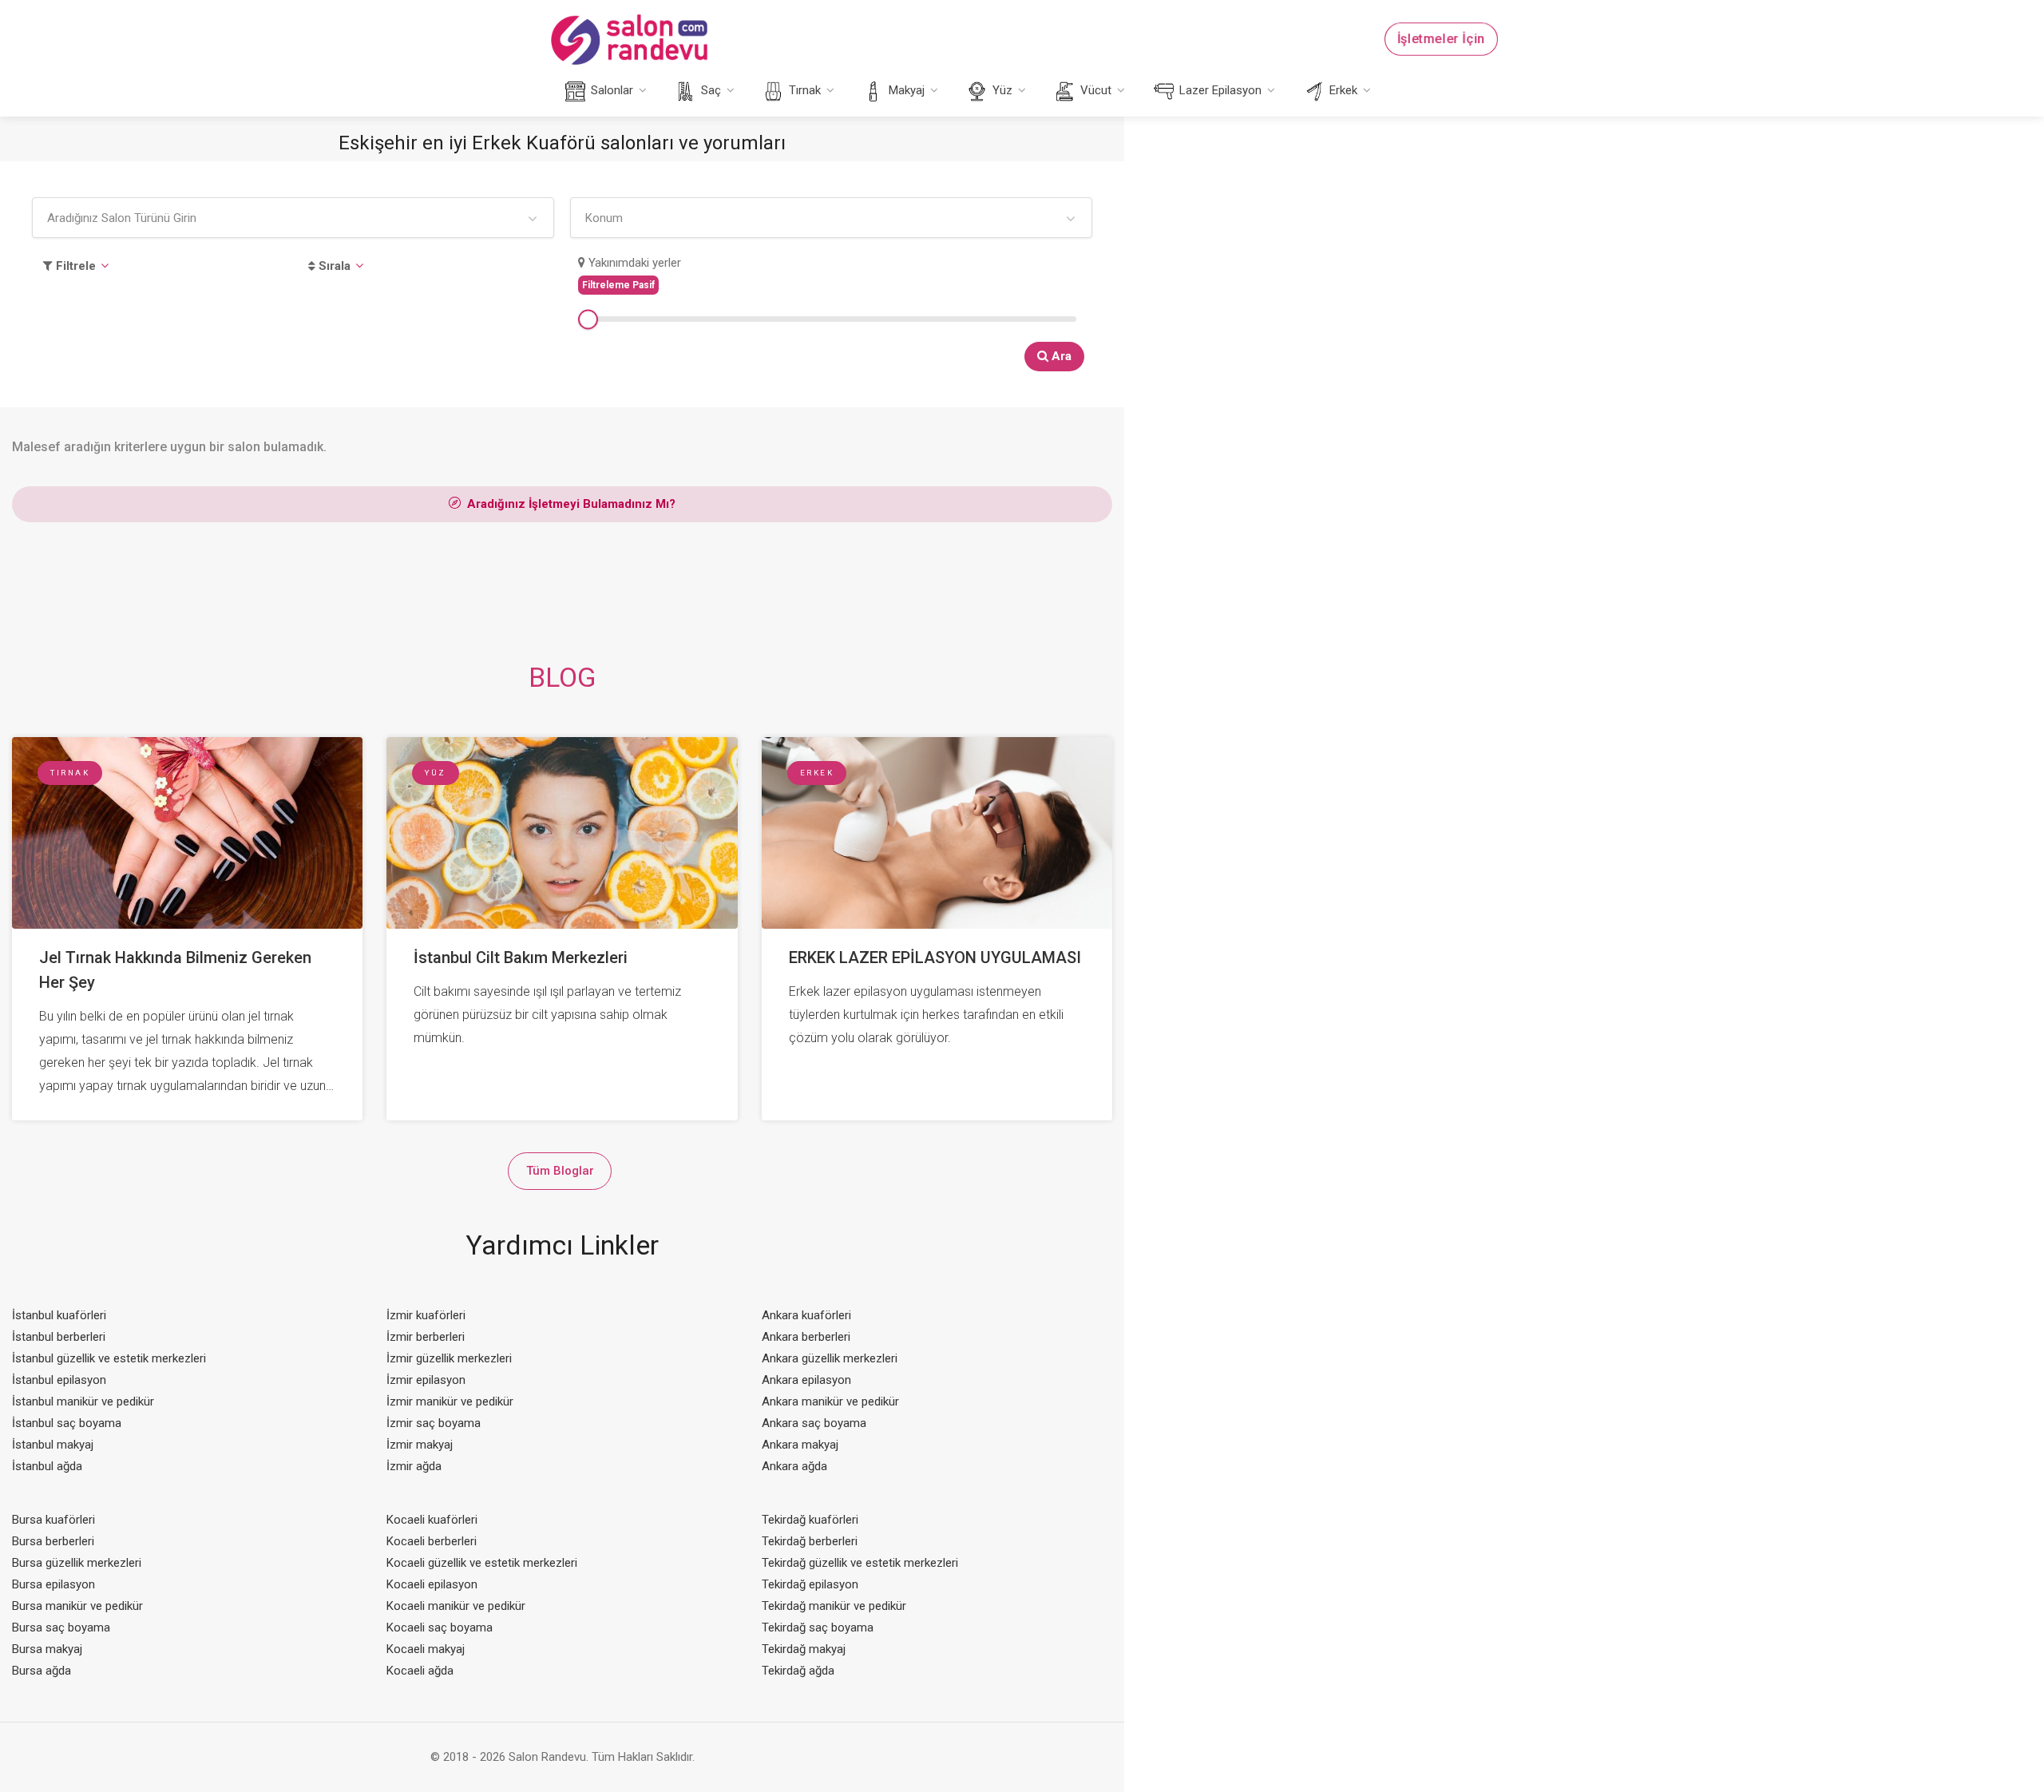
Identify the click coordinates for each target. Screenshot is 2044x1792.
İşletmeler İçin (1442, 40)
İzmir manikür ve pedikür (450, 1401)
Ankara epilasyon (806, 1380)
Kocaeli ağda (420, 1671)
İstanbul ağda (47, 1466)
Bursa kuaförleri (53, 1520)
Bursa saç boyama (61, 1627)
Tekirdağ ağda (798, 1671)
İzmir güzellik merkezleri (449, 1358)
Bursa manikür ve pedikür (77, 1606)
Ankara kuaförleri (806, 1315)
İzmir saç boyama (434, 1423)
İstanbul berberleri (59, 1337)
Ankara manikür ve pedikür (830, 1401)
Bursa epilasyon (53, 1584)
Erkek (1342, 90)
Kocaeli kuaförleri (432, 1520)
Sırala (333, 266)
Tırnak (803, 90)
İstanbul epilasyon (59, 1380)
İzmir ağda (414, 1466)
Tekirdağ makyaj (804, 1649)
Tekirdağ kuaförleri (810, 1520)
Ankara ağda (794, 1466)
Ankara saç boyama (814, 1423)
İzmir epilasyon (426, 1380)
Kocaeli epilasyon (432, 1584)
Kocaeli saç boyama (440, 1627)
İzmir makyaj (420, 1445)
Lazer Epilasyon (1219, 90)
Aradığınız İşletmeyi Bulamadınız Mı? (570, 504)
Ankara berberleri (806, 1337)
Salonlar (610, 90)
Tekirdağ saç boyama (818, 1627)
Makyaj (905, 90)
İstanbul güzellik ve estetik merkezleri (109, 1358)
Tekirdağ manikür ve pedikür (834, 1606)
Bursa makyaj (47, 1649)
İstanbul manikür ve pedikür (83, 1401)
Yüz (1001, 90)
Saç (709, 90)
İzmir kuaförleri (426, 1315)
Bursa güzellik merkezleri (77, 1563)
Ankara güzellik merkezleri (830, 1358)
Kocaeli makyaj (426, 1649)
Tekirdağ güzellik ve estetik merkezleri (860, 1563)
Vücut (1094, 90)
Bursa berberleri (53, 1541)
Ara (1060, 356)
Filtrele (74, 266)
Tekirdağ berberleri (810, 1541)
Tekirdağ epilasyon (810, 1584)
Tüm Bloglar (560, 1171)
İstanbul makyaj (53, 1445)
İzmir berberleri (426, 1337)
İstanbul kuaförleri (59, 1315)
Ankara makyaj (800, 1445)
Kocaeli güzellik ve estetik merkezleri (482, 1563)
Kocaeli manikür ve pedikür (456, 1606)
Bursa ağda (42, 1671)
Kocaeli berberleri (432, 1541)
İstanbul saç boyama (67, 1423)
